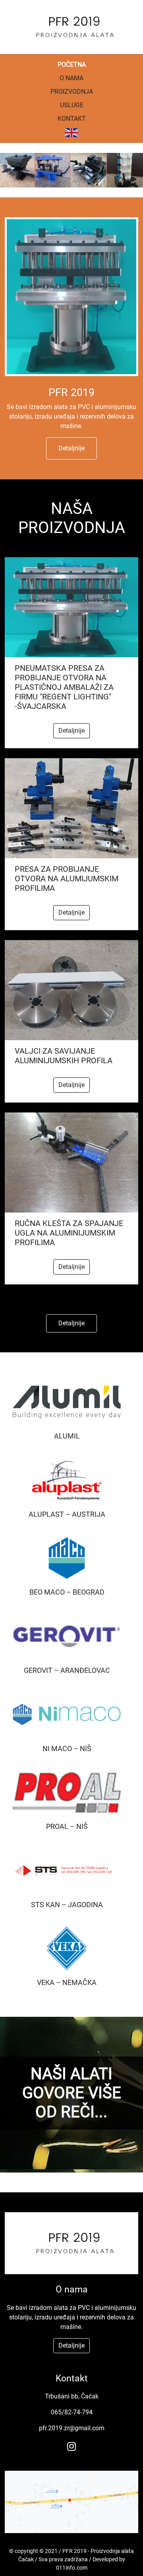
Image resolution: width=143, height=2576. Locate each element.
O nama (71, 78)
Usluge (72, 105)
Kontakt (72, 119)
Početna (72, 65)
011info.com (72, 2568)
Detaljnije (71, 448)
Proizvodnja (72, 92)
